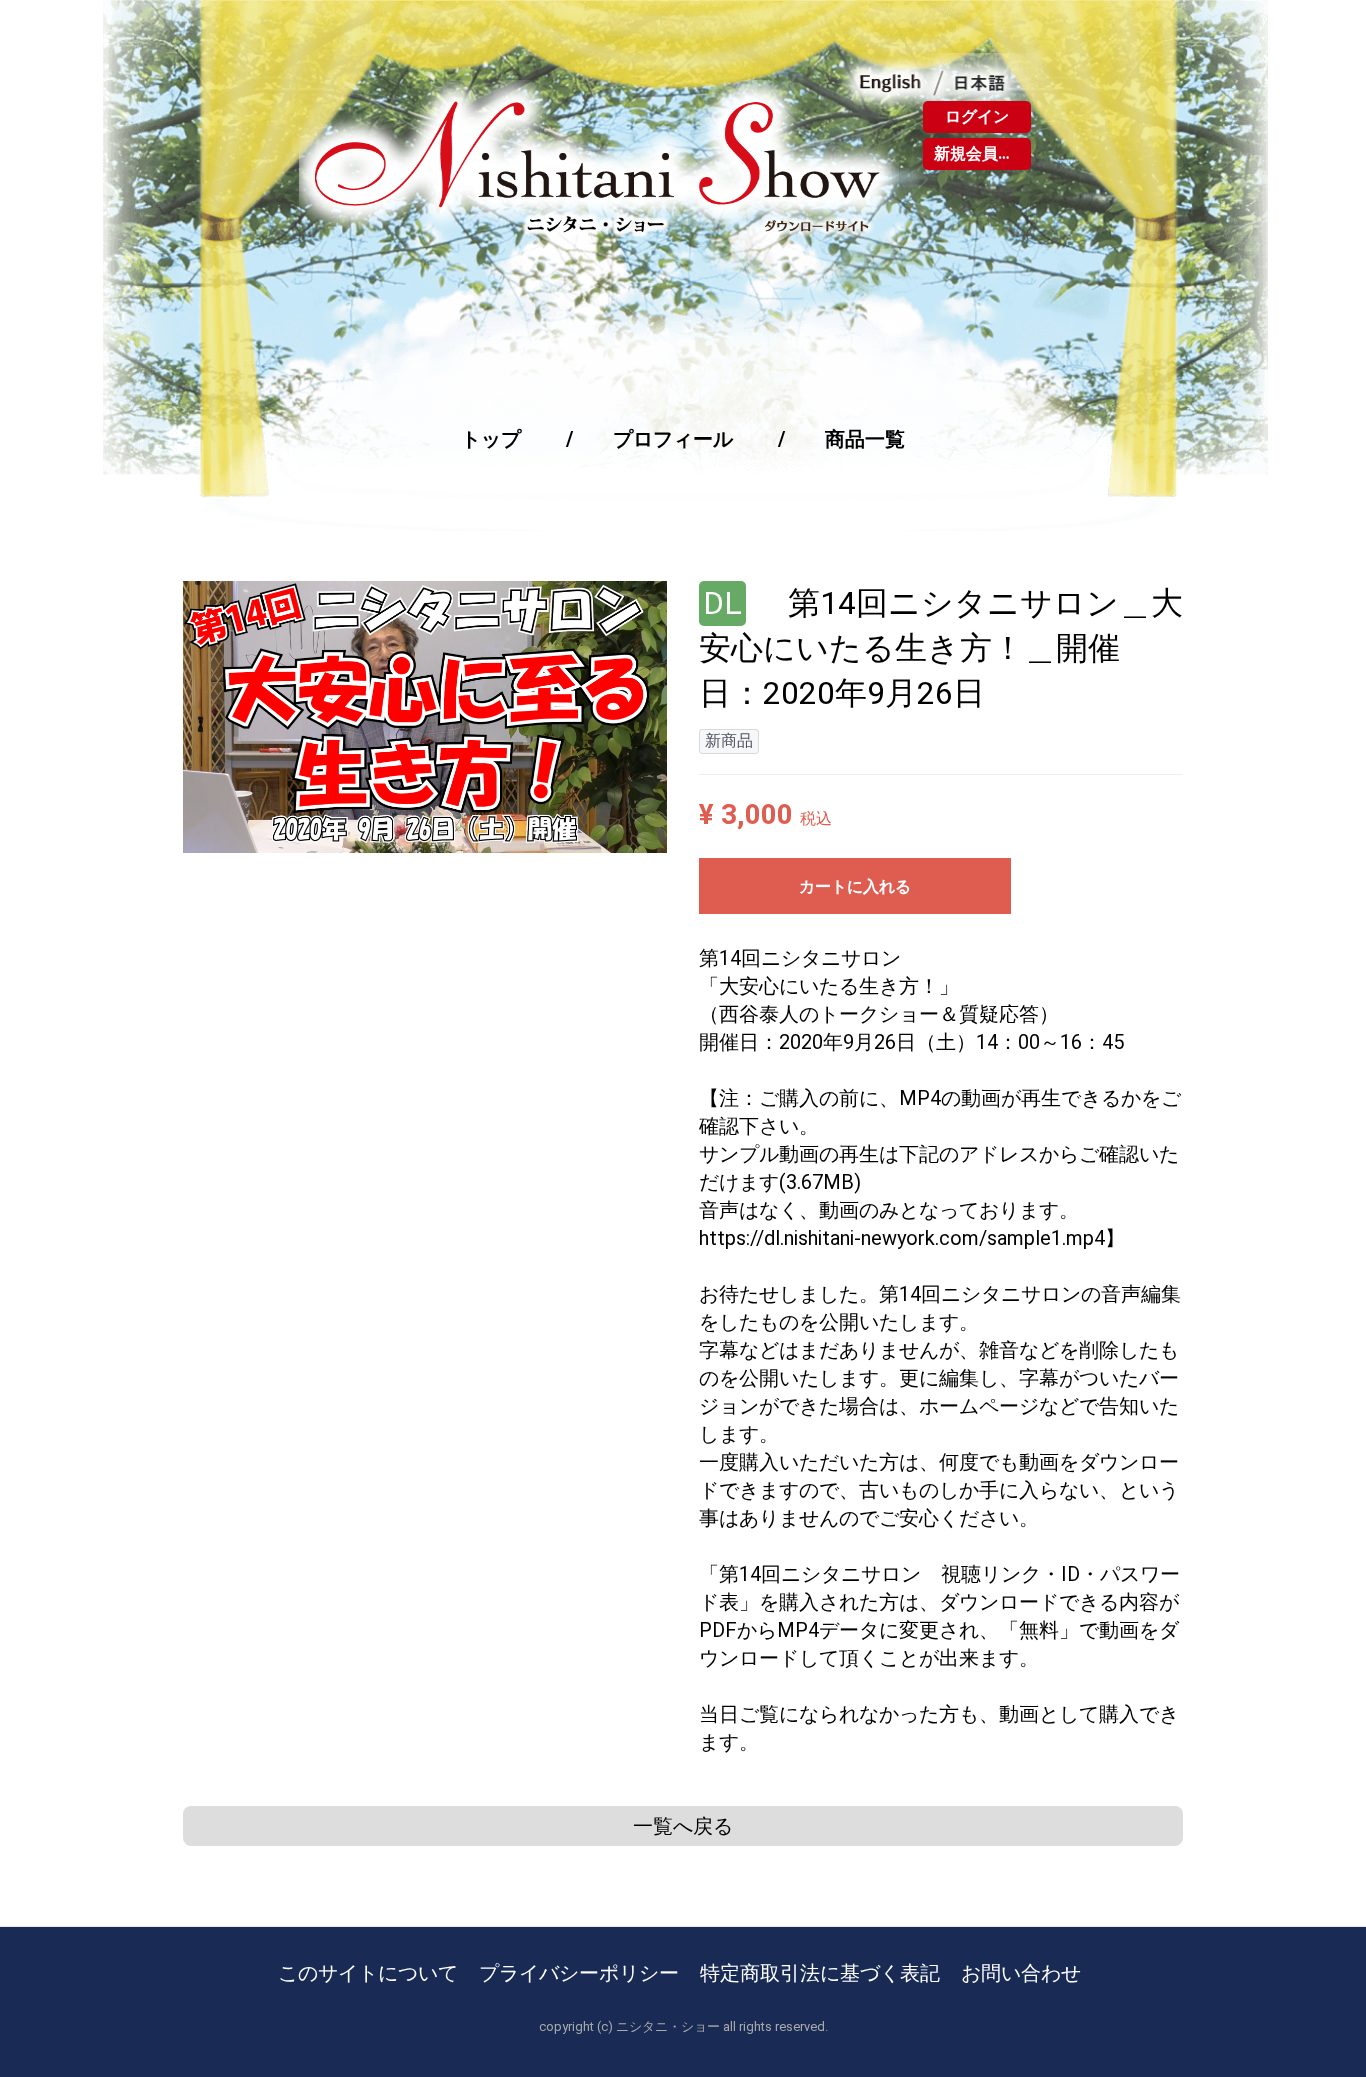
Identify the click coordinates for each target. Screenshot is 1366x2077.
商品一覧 (865, 439)
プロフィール (673, 439)
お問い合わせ (1021, 1973)
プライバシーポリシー (579, 1973)
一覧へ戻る (683, 1826)
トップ (491, 439)
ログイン (977, 116)
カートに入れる (855, 886)
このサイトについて (368, 1973)
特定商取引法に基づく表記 (820, 1973)
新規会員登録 (982, 153)
